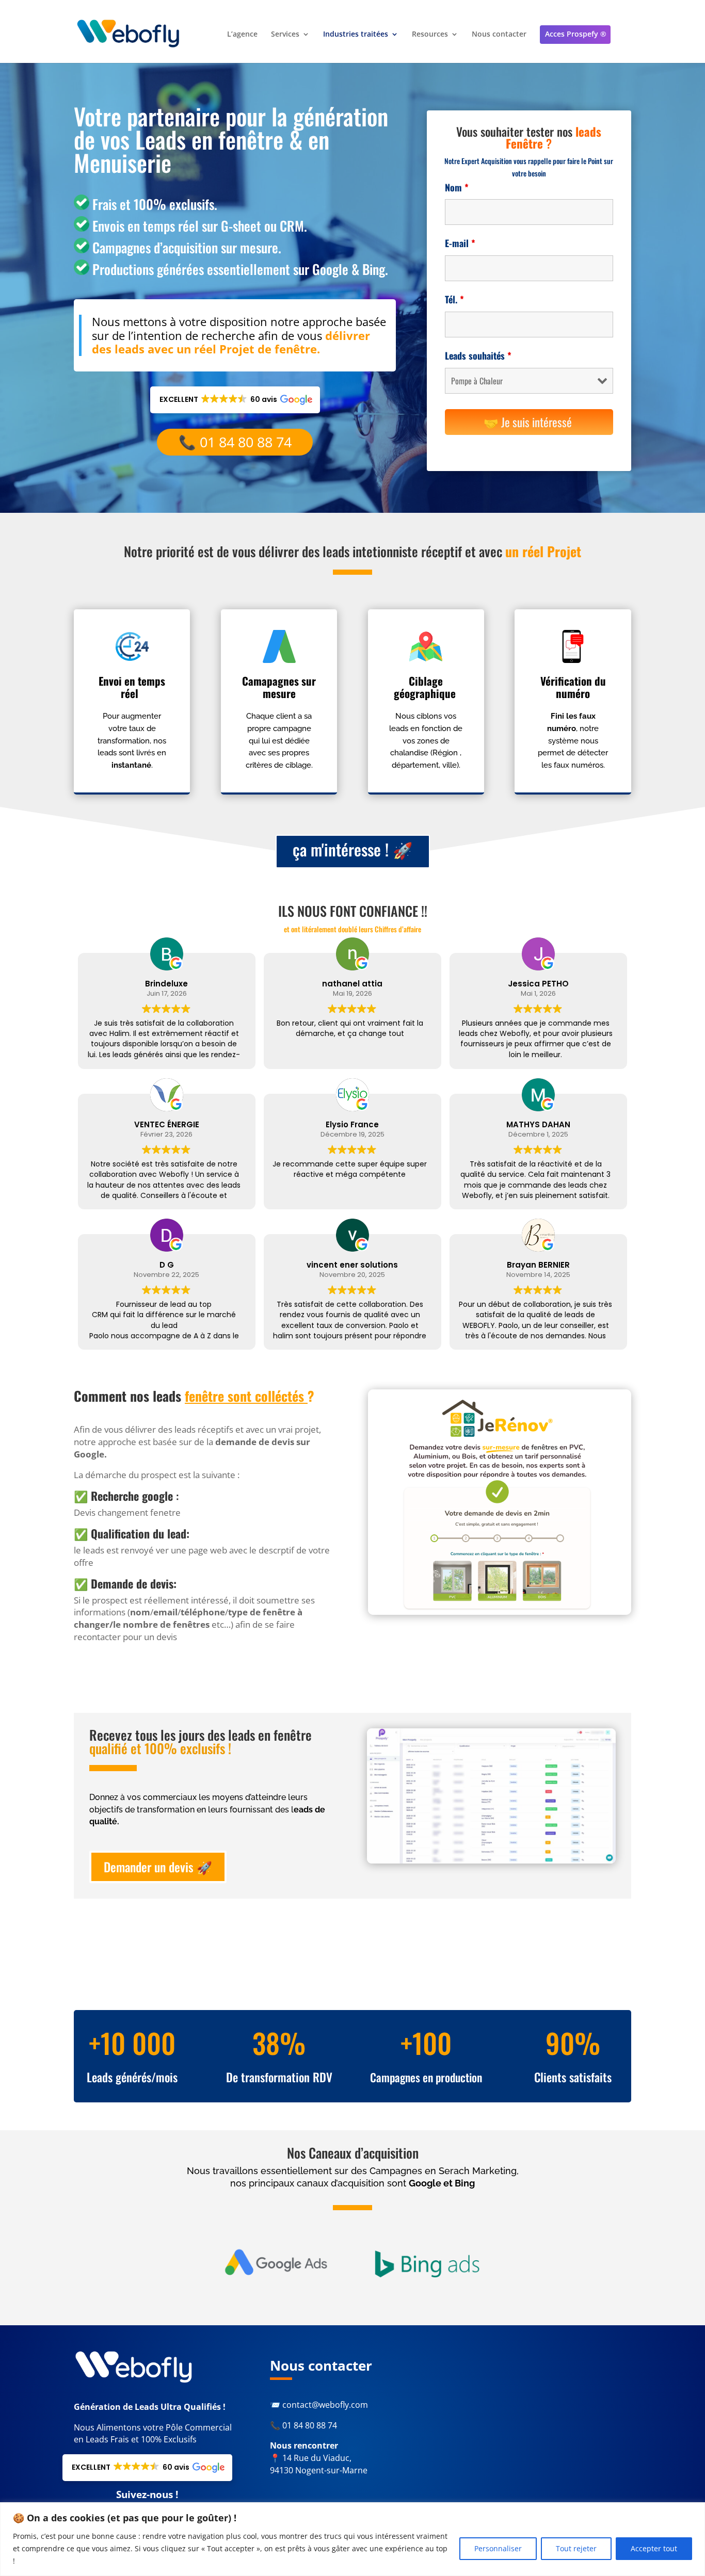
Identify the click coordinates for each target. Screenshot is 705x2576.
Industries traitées (356, 35)
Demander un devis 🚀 (158, 1867)
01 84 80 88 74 (310, 2425)
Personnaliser (498, 2548)
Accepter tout (654, 2548)
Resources (430, 35)
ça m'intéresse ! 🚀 (353, 849)
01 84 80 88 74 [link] (246, 442)
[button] (235, 400)
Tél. (454, 299)
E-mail (460, 243)
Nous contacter (499, 35)
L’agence (242, 35)
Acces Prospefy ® (576, 34)
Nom (457, 187)
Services (285, 35)
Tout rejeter (576, 2548)
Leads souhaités (478, 355)
